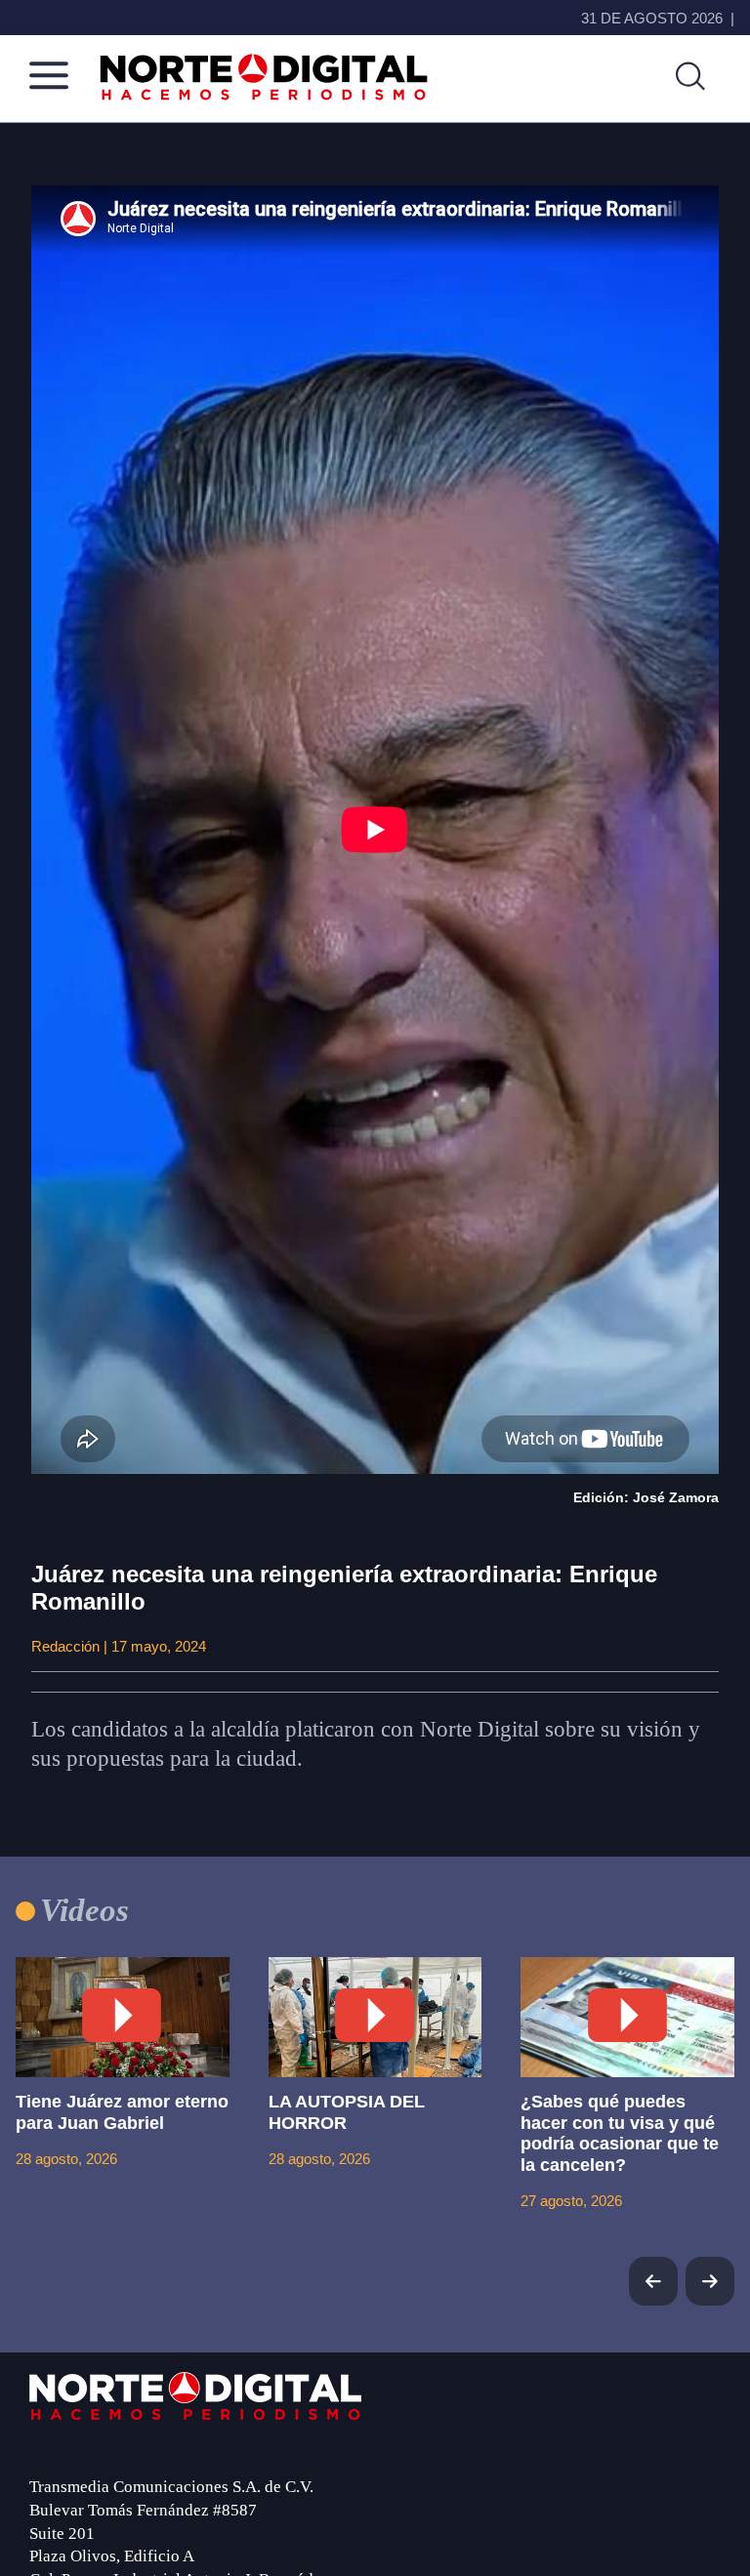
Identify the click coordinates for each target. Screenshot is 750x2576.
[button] (710, 2281)
